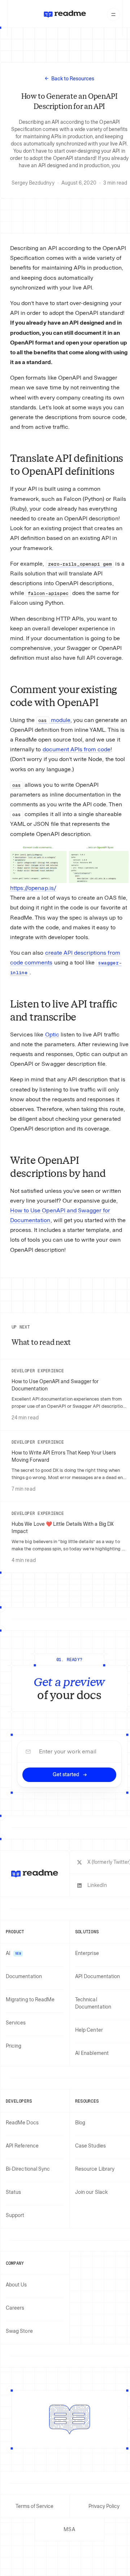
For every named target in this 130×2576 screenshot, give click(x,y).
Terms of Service (34, 2506)
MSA (69, 2529)
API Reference (22, 2146)
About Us (16, 2285)
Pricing (14, 2046)
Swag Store (19, 2331)
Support (15, 2215)
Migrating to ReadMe (30, 2000)
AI (13, 1953)
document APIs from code (77, 749)
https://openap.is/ (33, 888)
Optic (52, 1034)
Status (13, 2192)
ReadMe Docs (22, 2123)
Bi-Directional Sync (28, 2169)
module (54, 720)
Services (16, 2023)
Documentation (24, 1977)
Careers (15, 2308)
